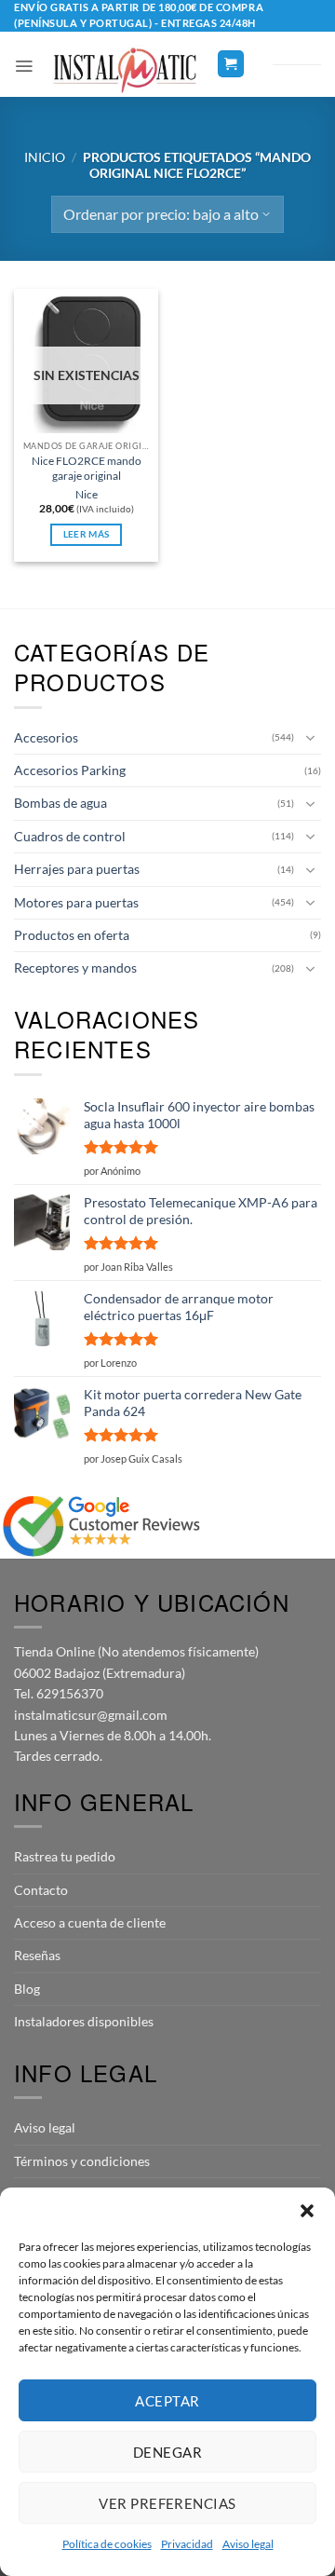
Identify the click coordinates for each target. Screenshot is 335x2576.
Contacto (41, 1890)
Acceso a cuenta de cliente (90, 1922)
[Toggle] (310, 738)
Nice (87, 494)
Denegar (167, 2452)
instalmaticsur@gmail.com (91, 1715)
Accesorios (46, 737)
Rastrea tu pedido (65, 1856)
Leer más (86, 534)
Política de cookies (107, 2544)
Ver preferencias (167, 2503)
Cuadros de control (70, 836)
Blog (27, 1989)
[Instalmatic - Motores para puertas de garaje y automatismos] (125, 70)
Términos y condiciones (82, 2161)
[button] (307, 2211)
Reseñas (37, 1955)
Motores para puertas (76, 902)
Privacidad (187, 2544)
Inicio (45, 157)
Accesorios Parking (70, 770)
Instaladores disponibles (84, 2021)
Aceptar (167, 2401)
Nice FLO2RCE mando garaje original (87, 468)
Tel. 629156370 (59, 1693)
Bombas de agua (60, 803)
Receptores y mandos (75, 968)
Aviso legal (248, 2544)
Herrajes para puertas (77, 869)
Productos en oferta (72, 935)
